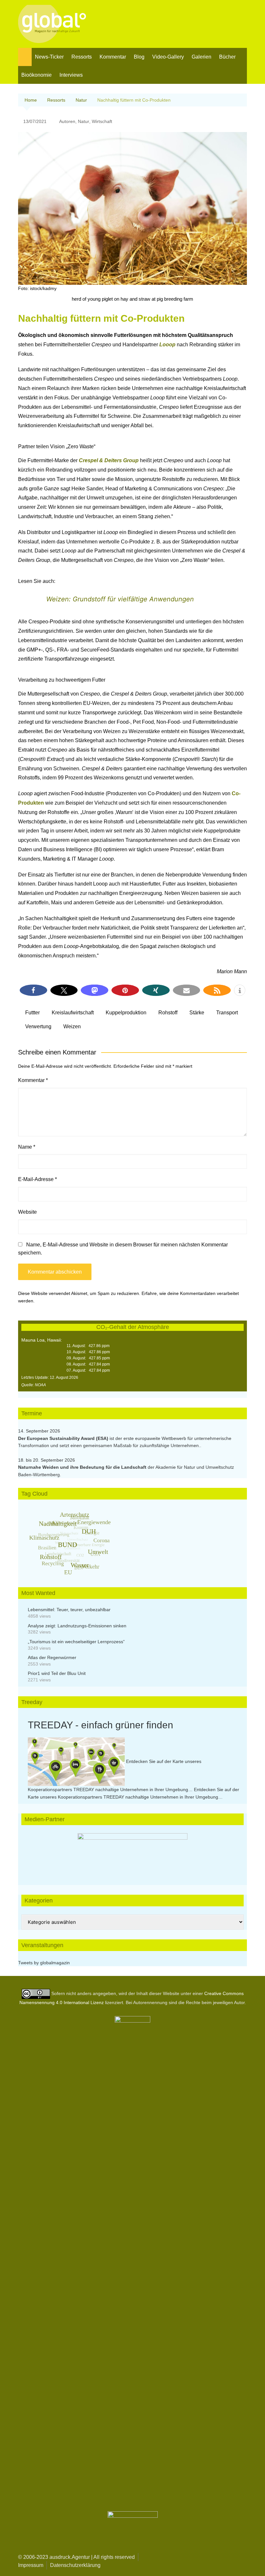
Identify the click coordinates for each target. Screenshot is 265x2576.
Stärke (197, 1013)
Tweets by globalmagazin (44, 1963)
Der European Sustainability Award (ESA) (64, 1438)
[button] (33, 990)
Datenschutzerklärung (75, 2565)
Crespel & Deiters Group (109, 460)
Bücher (227, 57)
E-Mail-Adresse (37, 1179)
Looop (168, 345)
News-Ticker (49, 57)
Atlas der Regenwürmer (52, 1657)
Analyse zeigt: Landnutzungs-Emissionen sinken (77, 1626)
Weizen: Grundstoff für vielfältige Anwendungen (120, 599)
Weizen (72, 1026)
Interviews (71, 75)
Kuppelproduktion (126, 1013)
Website (27, 1212)
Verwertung (38, 1026)
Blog (139, 57)
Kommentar (113, 57)
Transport (227, 1013)
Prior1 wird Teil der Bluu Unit (57, 1673)
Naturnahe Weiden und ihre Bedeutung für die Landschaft (82, 1467)
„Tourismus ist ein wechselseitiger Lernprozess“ (76, 1642)
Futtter (32, 1013)
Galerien (201, 57)
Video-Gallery (168, 57)
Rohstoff (168, 1013)
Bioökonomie (37, 75)
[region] (132, 1853)
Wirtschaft (102, 121)
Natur (84, 121)
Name (27, 1147)
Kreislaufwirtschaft (73, 1013)
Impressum (31, 2565)
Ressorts (82, 57)
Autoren (67, 121)
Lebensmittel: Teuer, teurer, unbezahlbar (69, 1610)
